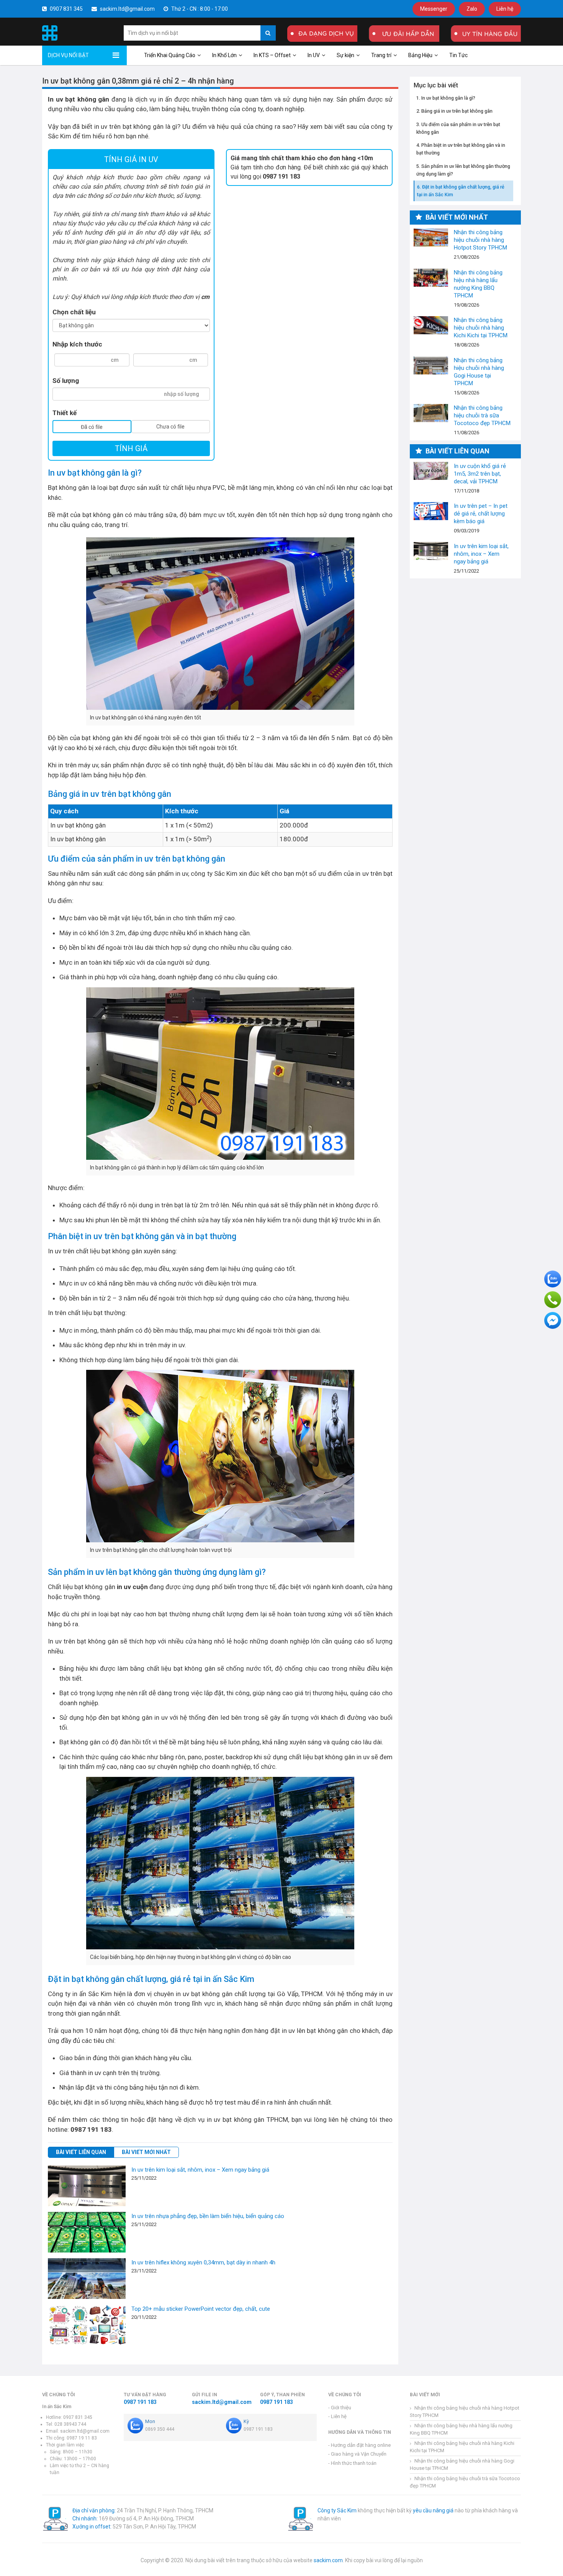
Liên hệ (505, 9)
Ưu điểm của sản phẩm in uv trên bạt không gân (458, 128)
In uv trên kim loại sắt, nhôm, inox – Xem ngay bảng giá (200, 2170)
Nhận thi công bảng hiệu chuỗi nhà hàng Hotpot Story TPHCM (431, 237)
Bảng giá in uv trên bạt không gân (457, 111)
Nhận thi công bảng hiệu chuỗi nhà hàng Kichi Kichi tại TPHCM (431, 325)
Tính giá (131, 448)
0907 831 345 (66, 9)
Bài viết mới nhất (146, 2152)
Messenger (434, 9)
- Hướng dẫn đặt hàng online (359, 2445)
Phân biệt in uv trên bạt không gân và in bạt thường (461, 149)
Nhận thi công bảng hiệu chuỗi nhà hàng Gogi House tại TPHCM (431, 365)
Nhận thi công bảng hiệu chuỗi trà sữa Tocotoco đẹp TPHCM (431, 413)
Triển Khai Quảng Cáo (170, 55)
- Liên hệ (337, 2416)
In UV (314, 55)
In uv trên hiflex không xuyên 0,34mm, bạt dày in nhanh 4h (203, 2262)
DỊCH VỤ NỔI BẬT (68, 55)
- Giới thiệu (340, 2408)
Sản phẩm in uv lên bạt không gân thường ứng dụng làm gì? (463, 170)
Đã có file (92, 427)
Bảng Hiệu (420, 55)
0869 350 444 (160, 2429)
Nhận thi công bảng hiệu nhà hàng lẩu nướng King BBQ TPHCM (431, 278)
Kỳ (246, 2421)
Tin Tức (458, 55)
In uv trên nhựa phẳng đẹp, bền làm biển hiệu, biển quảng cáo (208, 2216)
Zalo (472, 9)
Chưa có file (170, 427)
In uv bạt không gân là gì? (448, 98)
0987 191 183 (140, 2402)
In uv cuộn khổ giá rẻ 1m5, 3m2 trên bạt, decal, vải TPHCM (431, 471)
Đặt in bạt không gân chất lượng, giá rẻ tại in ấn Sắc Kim (461, 191)
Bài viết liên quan (81, 2152)
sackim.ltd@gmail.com (127, 9)
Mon (150, 2421)
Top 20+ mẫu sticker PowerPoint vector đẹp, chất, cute (201, 2309)
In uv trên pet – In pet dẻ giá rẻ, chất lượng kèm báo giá (431, 511)
